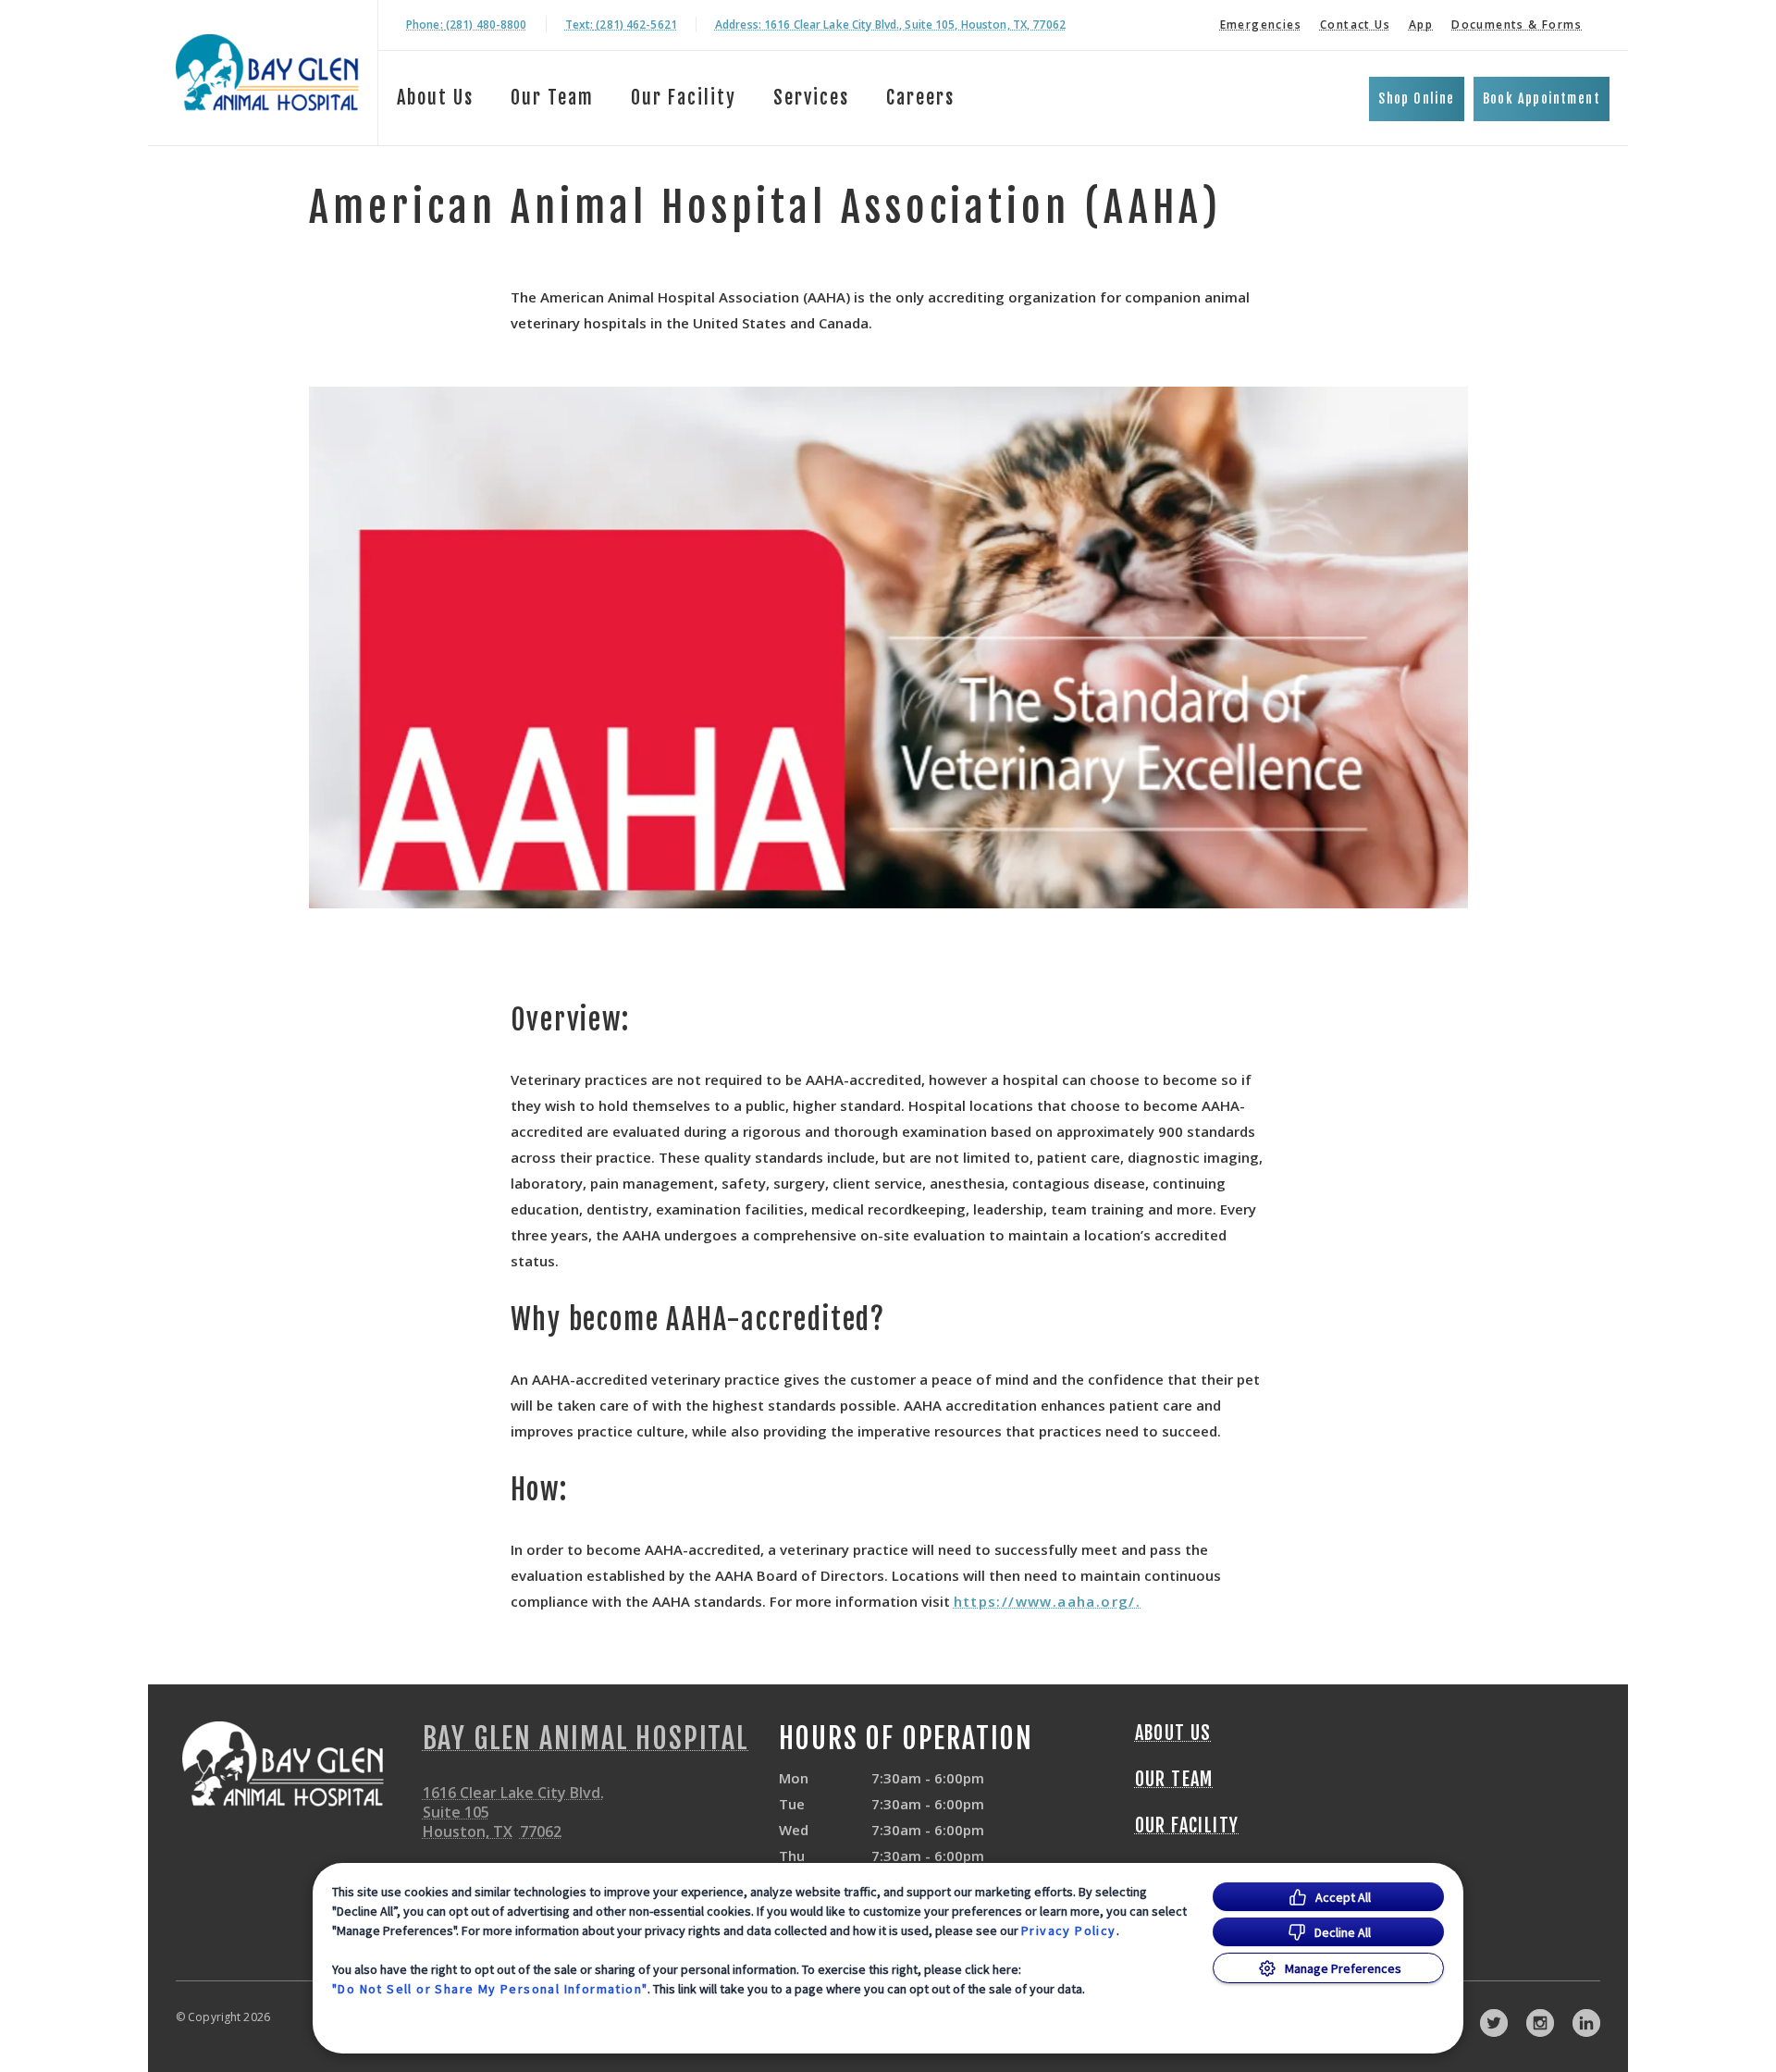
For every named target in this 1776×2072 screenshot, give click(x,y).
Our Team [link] (552, 98)
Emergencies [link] (1261, 25)
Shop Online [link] (1416, 99)
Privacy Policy (1069, 1930)
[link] (267, 73)
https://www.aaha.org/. (1048, 1601)
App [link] (1421, 25)
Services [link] (811, 98)
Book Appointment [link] (1542, 99)
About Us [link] (435, 98)
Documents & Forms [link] (1517, 25)
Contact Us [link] (1355, 25)
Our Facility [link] (684, 98)
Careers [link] (920, 98)
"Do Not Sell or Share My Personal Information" (490, 1989)
